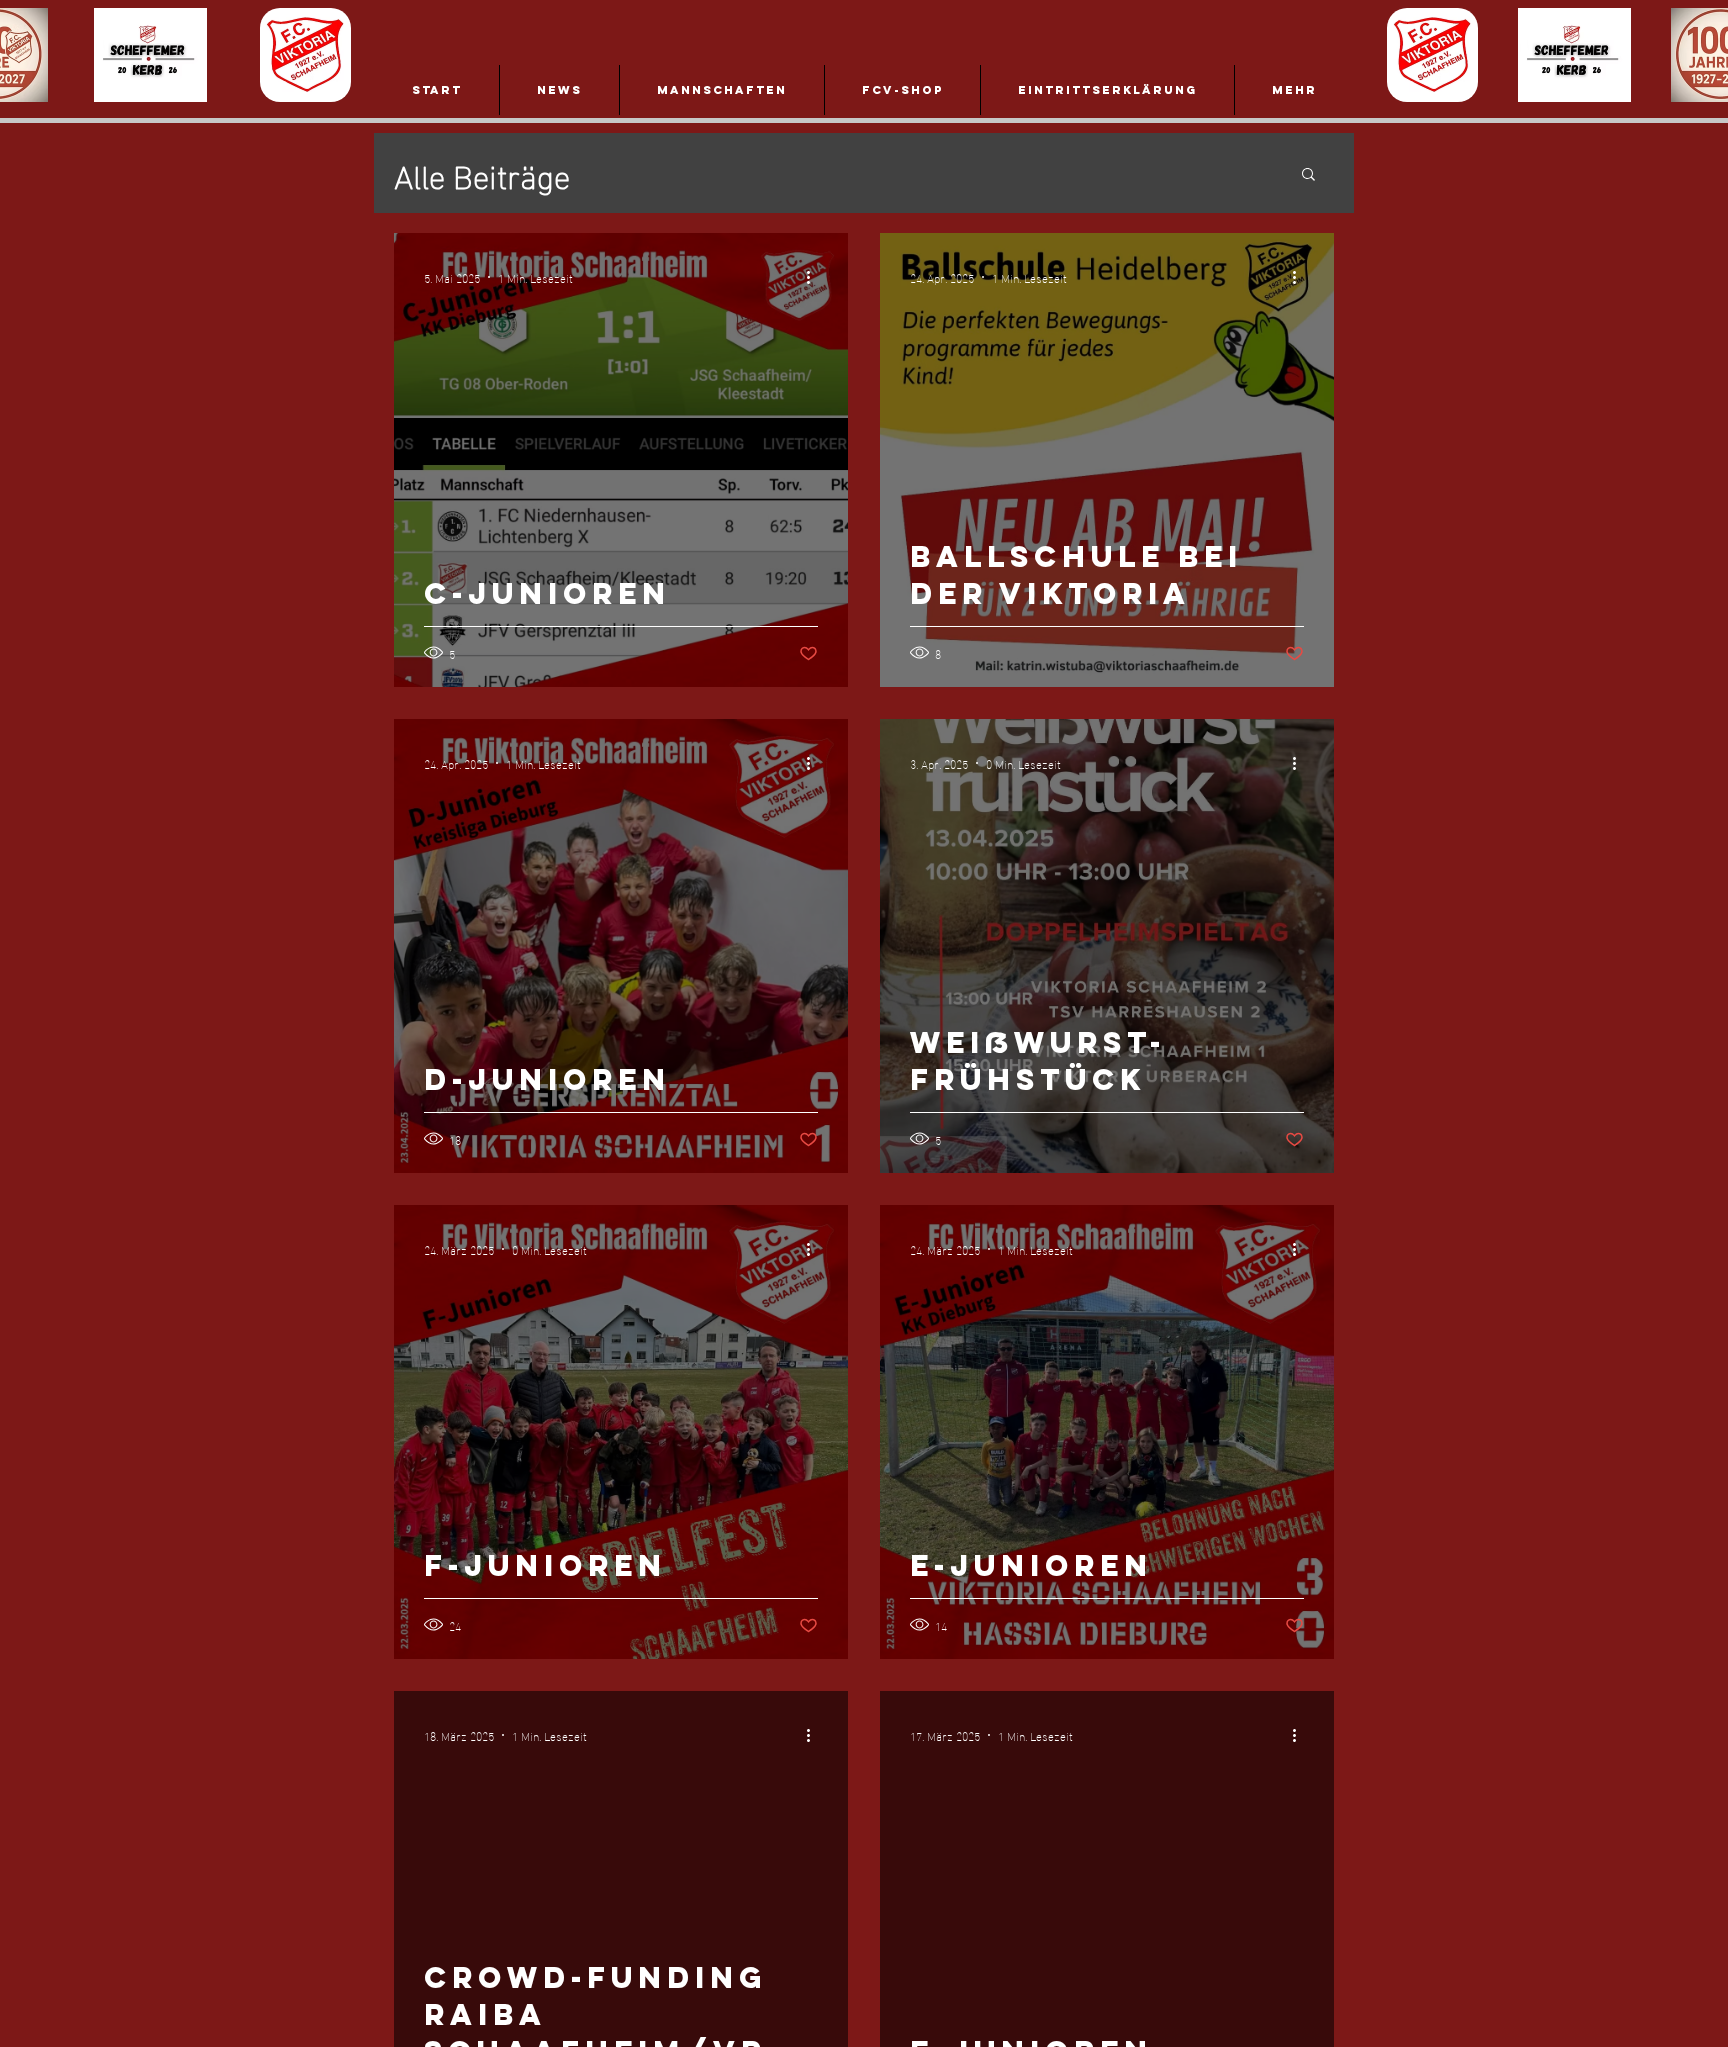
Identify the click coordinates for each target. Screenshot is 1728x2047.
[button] (1308, 175)
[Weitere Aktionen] (815, 277)
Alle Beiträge (482, 173)
